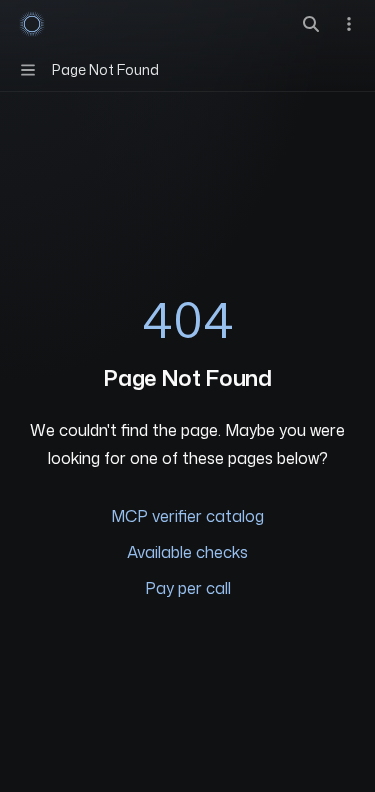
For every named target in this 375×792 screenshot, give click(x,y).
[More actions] (349, 24)
